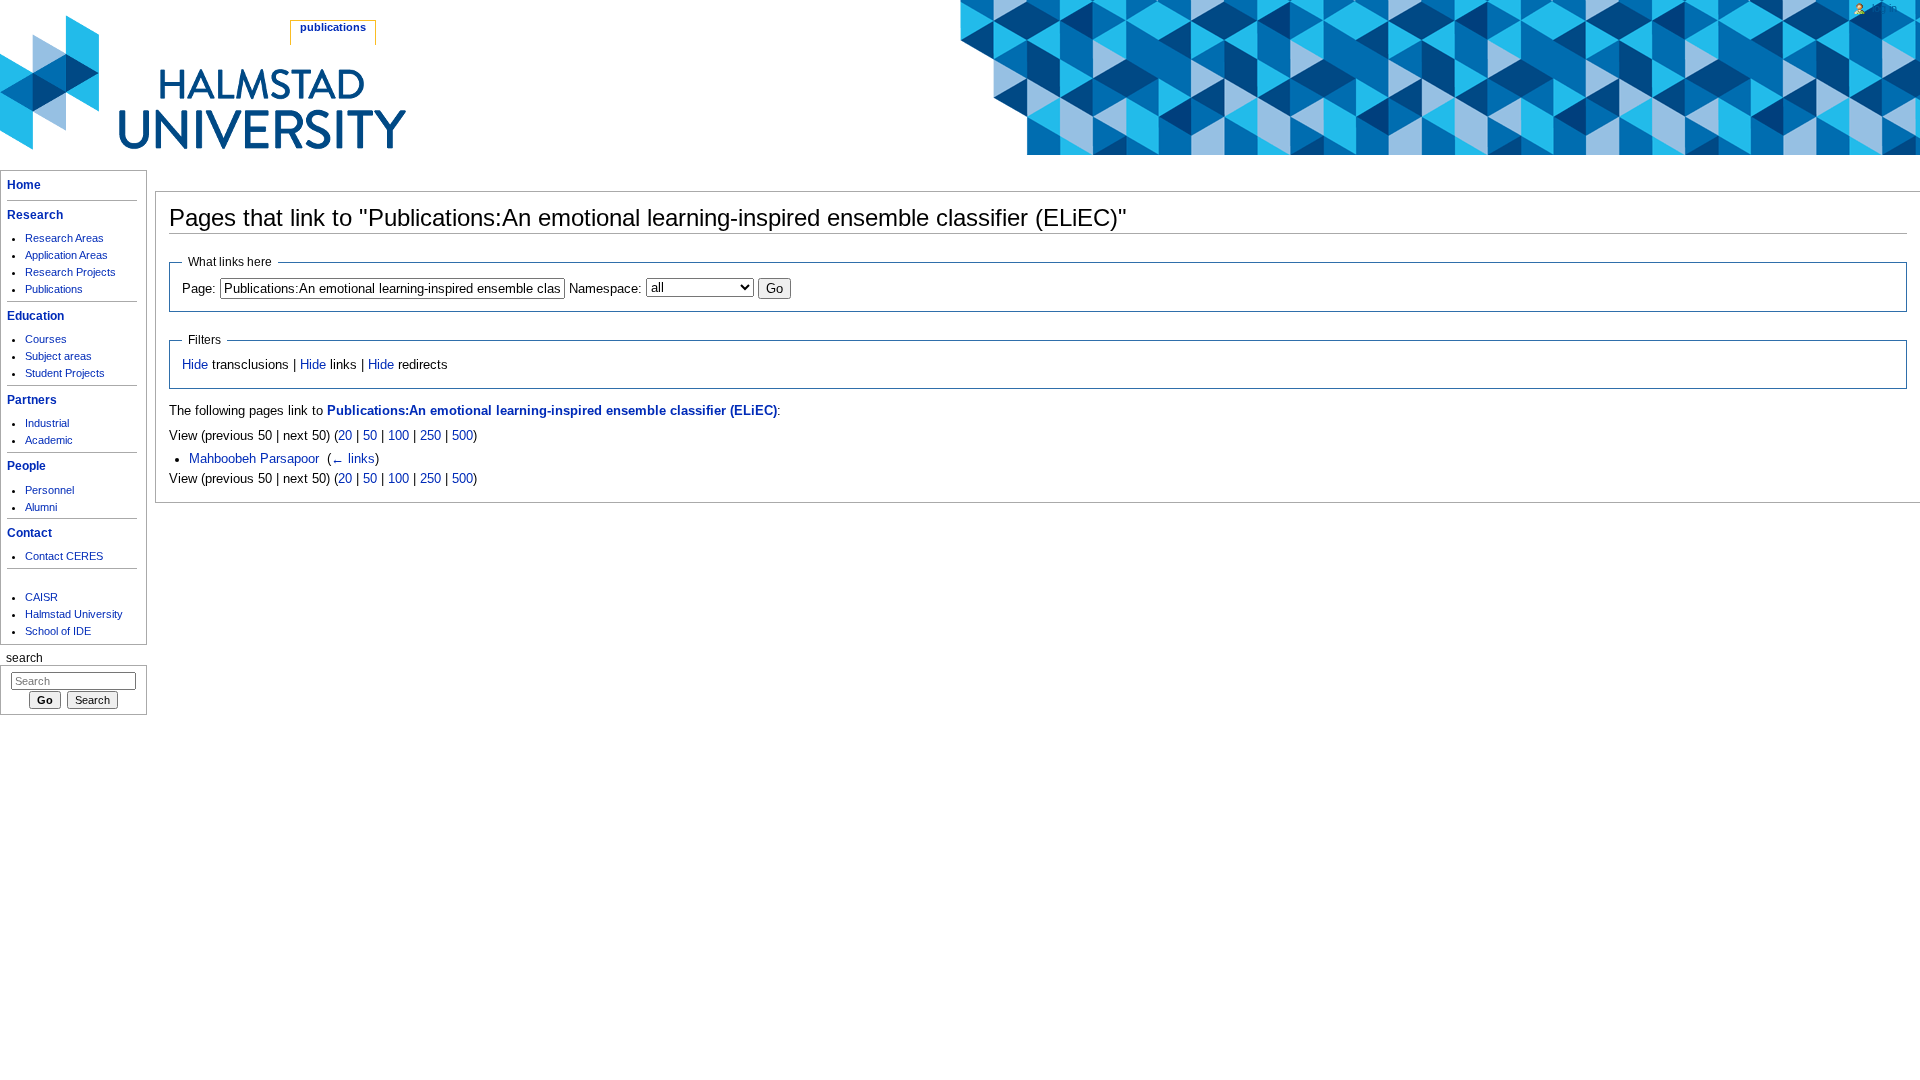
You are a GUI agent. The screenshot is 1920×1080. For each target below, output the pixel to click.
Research (35, 215)
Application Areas (66, 255)
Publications (54, 289)
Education (35, 316)
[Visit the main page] (203, 82)
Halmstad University (74, 614)
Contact (29, 533)
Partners (32, 400)
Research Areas (64, 238)
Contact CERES (64, 556)
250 (430, 436)
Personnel (49, 490)
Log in (1884, 8)
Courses (46, 339)
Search (24, 658)
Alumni (41, 507)
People (26, 466)
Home (24, 185)
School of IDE (58, 631)
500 (462, 436)
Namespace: (605, 289)
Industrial (47, 423)
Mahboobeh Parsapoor (254, 459)
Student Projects (65, 373)
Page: (199, 289)
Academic (49, 440)
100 (398, 436)
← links (353, 459)
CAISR (41, 597)
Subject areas (58, 356)
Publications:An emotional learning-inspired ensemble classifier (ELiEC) (552, 411)
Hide (195, 365)
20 (345, 436)
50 (370, 436)
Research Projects (70, 272)
